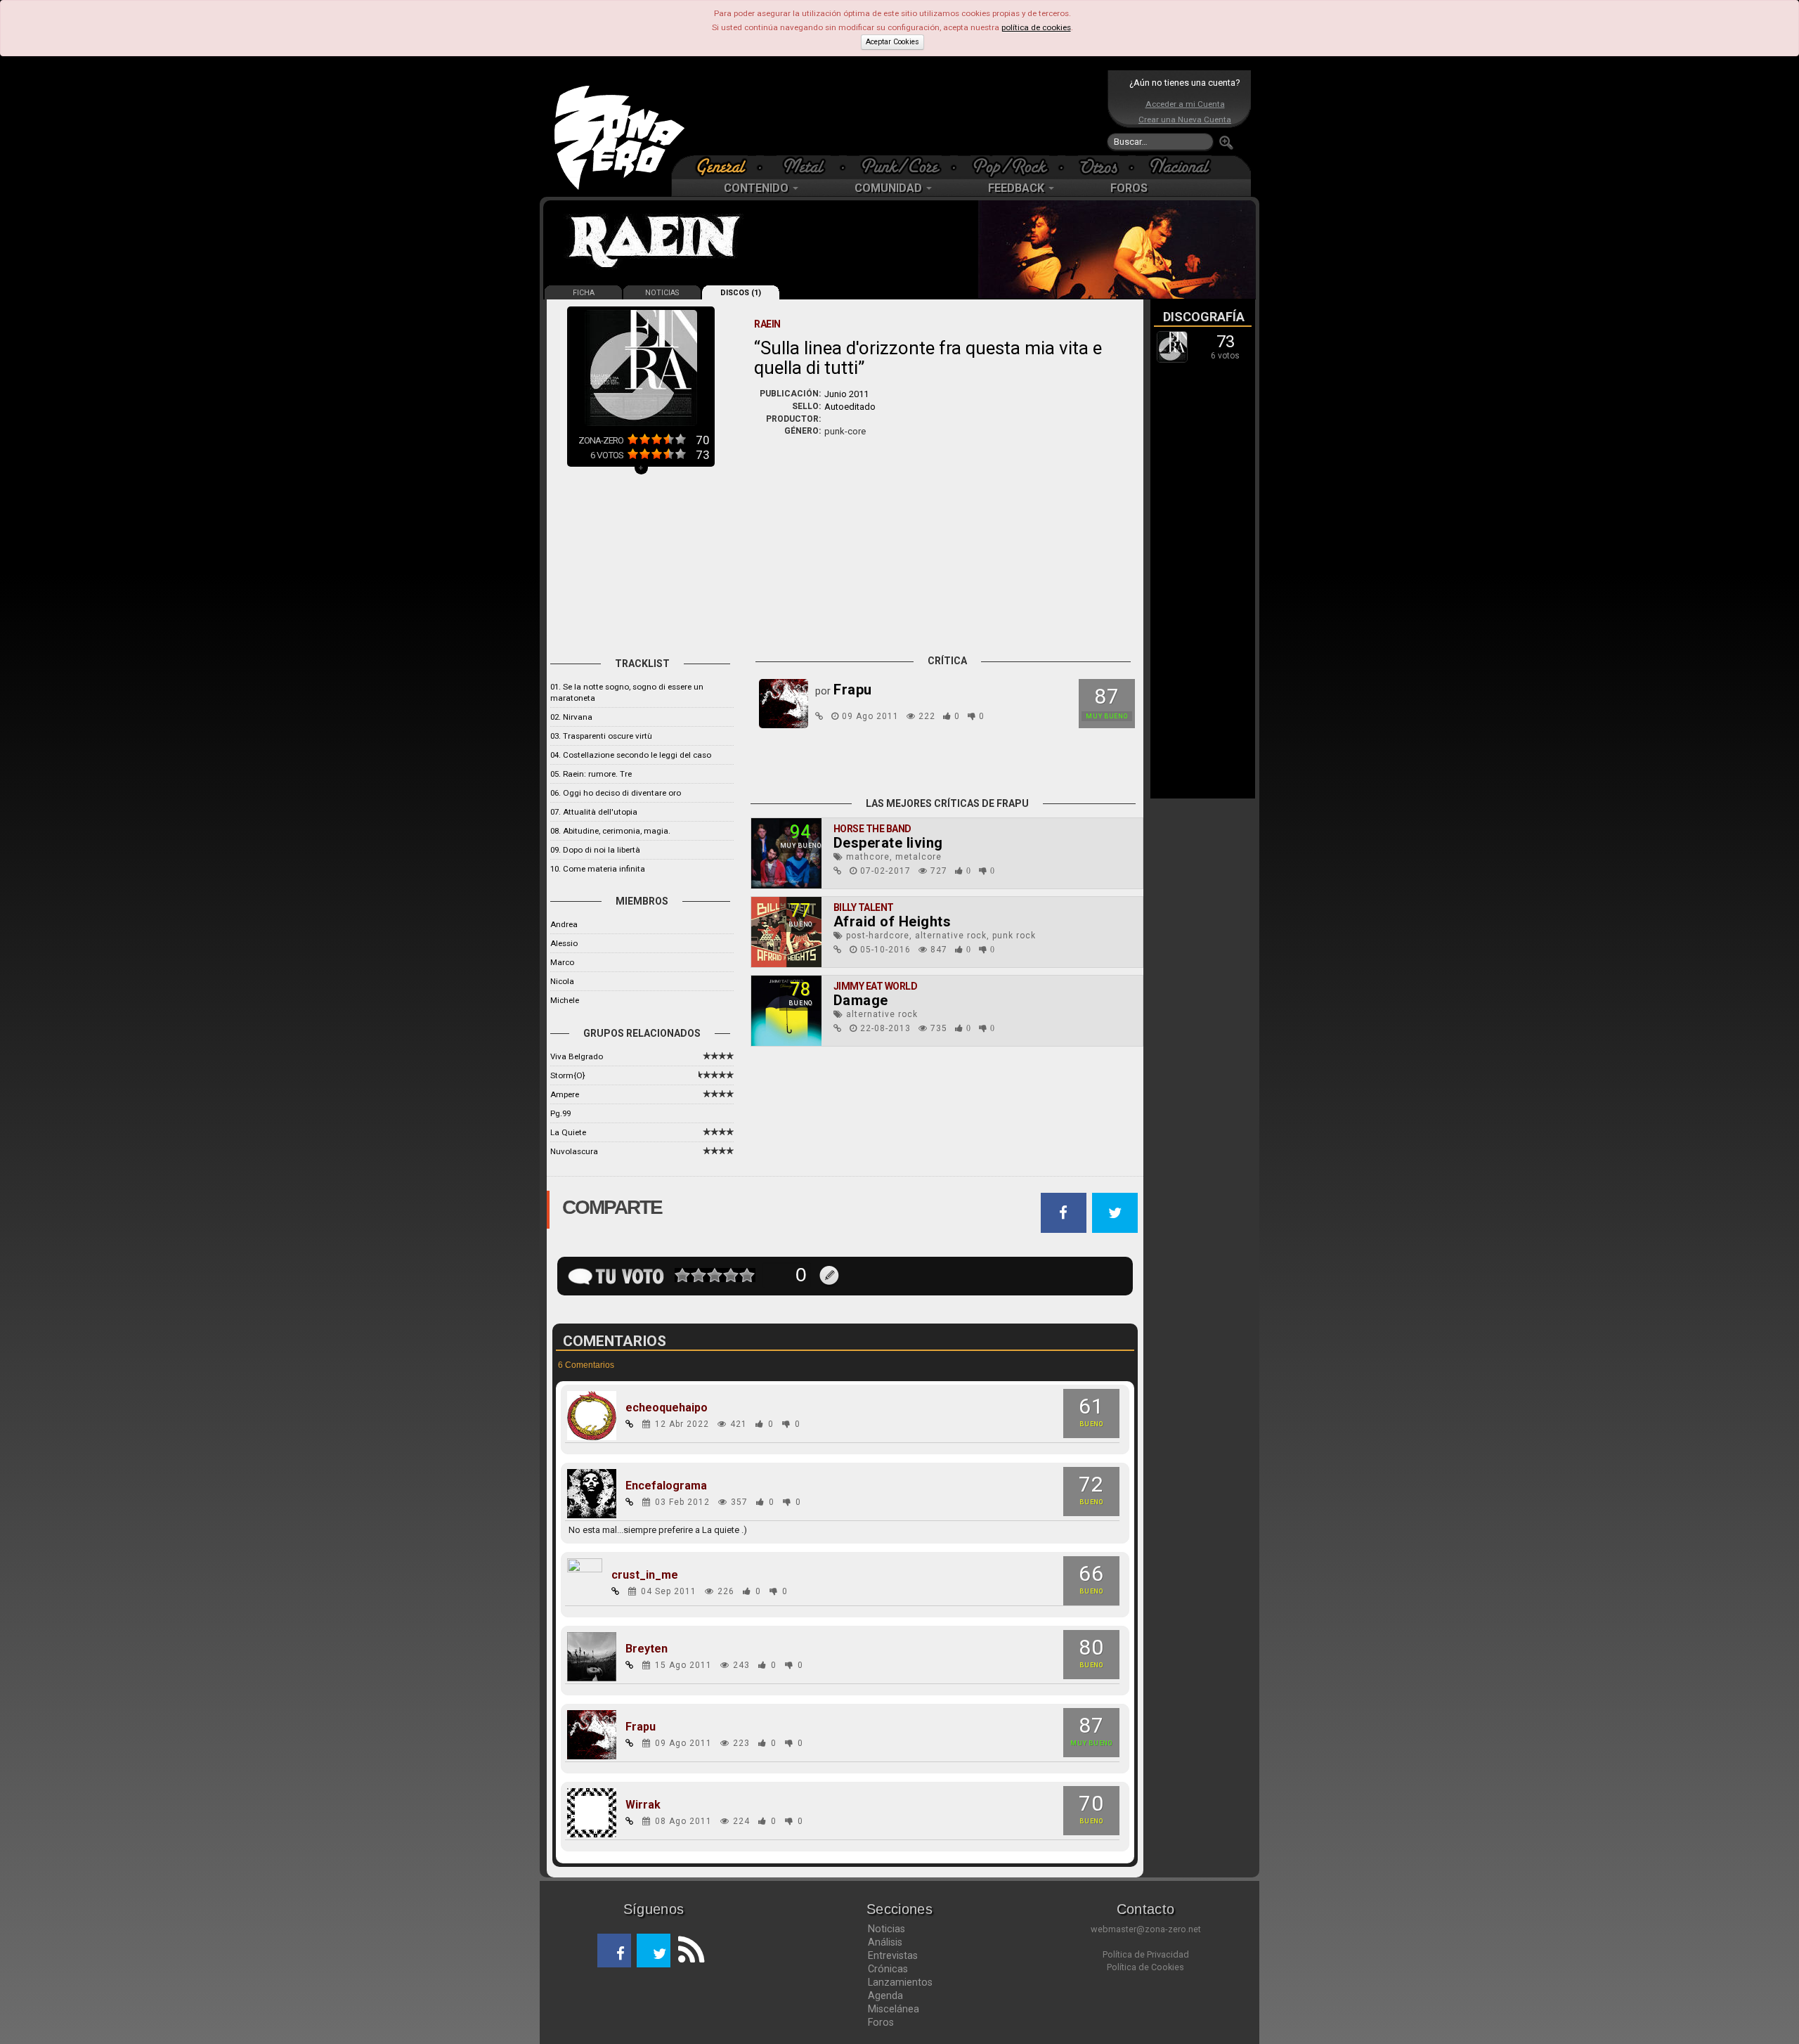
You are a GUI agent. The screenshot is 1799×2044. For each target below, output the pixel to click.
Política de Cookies (1145, 1967)
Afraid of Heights (892, 921)
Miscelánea (894, 2009)
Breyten (647, 1649)
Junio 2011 (846, 394)
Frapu (641, 1727)
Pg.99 (560, 1113)
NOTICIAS (662, 293)
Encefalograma (666, 1486)
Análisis (885, 1942)
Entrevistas (893, 1955)
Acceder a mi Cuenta (1185, 104)
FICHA (584, 293)
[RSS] (687, 1951)
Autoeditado (850, 407)
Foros (881, 2022)
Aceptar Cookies (892, 42)
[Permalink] (819, 716)
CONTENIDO (758, 188)
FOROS (1129, 188)
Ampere (565, 1094)
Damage (861, 1000)
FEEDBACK (1018, 188)
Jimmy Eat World (876, 986)
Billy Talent (864, 907)
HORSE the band (872, 829)
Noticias (886, 1929)
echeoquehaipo (667, 1408)
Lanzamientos (900, 1982)
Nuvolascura (574, 1151)
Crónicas (888, 1969)
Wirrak (643, 1805)
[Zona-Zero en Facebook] (614, 1951)
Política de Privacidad (1146, 1954)
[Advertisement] (896, 112)
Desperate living (888, 843)
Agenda (885, 1996)
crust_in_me (645, 1575)
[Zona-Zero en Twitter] (654, 1951)
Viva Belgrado (577, 1056)
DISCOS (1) (741, 293)
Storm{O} (568, 1075)
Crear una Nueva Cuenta (1185, 119)
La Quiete (568, 1132)
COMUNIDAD (890, 188)
